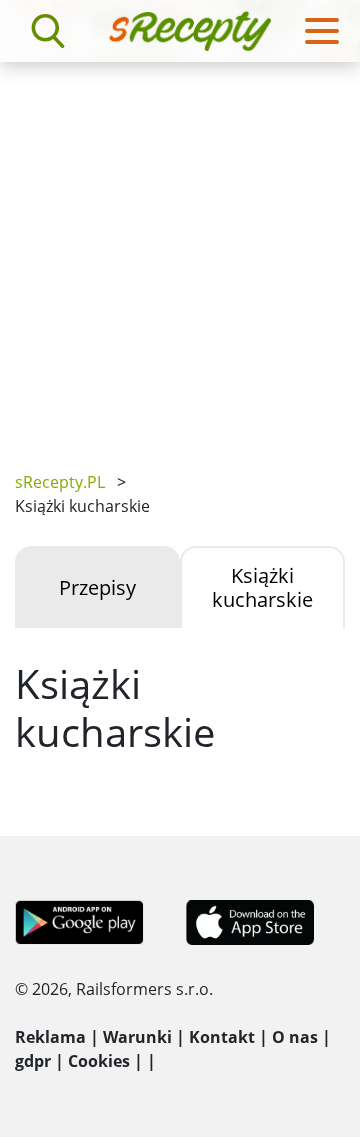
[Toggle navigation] (322, 31)
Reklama (50, 1037)
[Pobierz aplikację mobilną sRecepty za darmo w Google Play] (79, 921)
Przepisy (97, 587)
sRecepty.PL (60, 482)
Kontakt (222, 1037)
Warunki (137, 1037)
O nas (295, 1037)
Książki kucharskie (262, 587)
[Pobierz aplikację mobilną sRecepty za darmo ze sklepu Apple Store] (249, 921)
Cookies (99, 1061)
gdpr (33, 1061)
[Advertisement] (180, 252)
